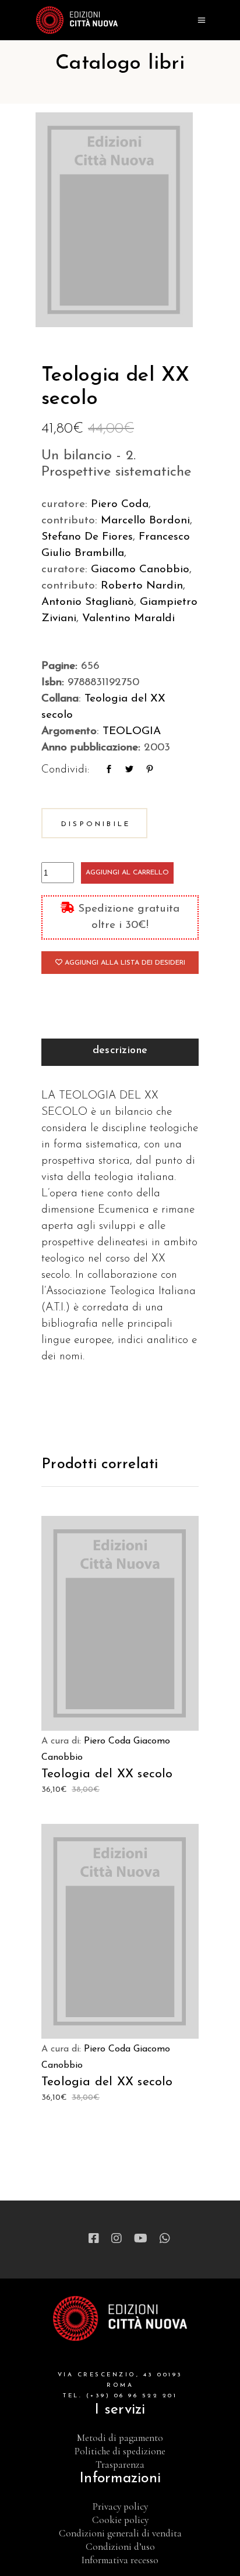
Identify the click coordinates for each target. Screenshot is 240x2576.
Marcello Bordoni (145, 521)
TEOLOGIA (132, 731)
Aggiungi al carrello (127, 873)
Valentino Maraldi (128, 619)
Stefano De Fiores (87, 537)
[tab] (120, 1052)
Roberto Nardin (142, 586)
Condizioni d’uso (120, 2547)
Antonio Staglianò (88, 602)
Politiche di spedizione (120, 2451)
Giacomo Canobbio (140, 570)
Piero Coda (120, 504)
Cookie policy (120, 2520)
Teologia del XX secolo (107, 1774)
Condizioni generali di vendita (120, 2533)
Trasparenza (120, 2465)
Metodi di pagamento (120, 2438)
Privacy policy (120, 2506)
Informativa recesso (120, 2560)
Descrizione (120, 1051)
